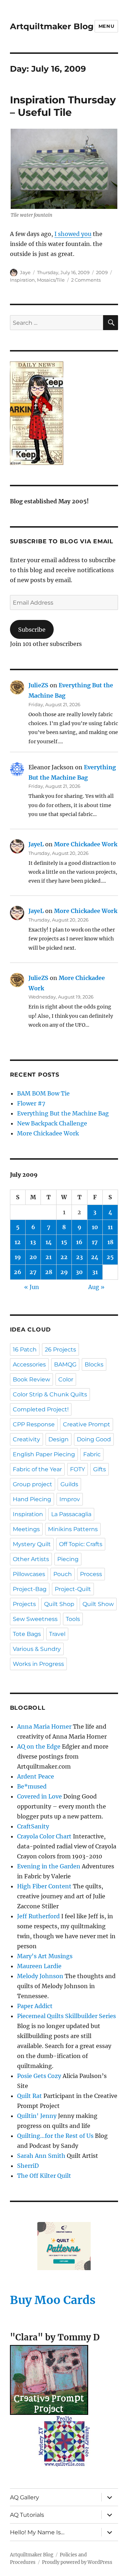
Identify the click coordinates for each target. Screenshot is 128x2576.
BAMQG (65, 1364)
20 (33, 1257)
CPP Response (34, 1424)
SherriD (28, 2166)
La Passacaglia (71, 1514)
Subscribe (32, 630)
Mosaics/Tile (51, 280)
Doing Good (94, 1439)
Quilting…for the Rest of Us (55, 2136)
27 (33, 1272)
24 (95, 1257)
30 (79, 1272)
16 (79, 1242)
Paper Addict (35, 2006)
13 (33, 1242)
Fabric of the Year (37, 1469)
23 (79, 1257)
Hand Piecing (32, 1499)
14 (49, 1242)
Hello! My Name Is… (37, 2532)
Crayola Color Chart (44, 1836)
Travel (57, 1634)
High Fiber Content (44, 1886)
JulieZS (38, 685)
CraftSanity (33, 1826)
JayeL (36, 844)
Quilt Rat (30, 2096)
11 (110, 1227)
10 (95, 1227)
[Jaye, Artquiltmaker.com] (64, 413)
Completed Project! (41, 1409)
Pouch (63, 1574)
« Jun (32, 1287)
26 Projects (60, 1349)
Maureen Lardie (39, 1966)
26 (18, 1272)
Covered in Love (39, 1796)
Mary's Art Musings (45, 1956)
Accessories (29, 1364)
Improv (70, 1499)
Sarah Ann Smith (41, 2156)
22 (64, 1257)
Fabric (92, 1454)
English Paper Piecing (44, 1454)
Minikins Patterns (73, 1529)
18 (110, 1242)
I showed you (73, 234)
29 (64, 1272)
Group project (33, 1484)
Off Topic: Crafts (81, 1544)
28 (49, 1272)
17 (95, 1242)
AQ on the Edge (39, 1746)
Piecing (68, 1559)
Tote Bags (27, 1634)
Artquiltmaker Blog (52, 26)
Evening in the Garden (49, 1866)
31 (95, 1272)
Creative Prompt (87, 1424)
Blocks (94, 1364)
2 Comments (86, 280)
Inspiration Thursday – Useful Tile (63, 106)
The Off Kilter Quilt (44, 2176)
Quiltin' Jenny (37, 2116)
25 (110, 1257)
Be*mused (32, 1786)
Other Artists (31, 1559)
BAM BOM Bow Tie (43, 1093)
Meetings (26, 1529)
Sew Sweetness (35, 1619)
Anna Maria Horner (44, 1726)
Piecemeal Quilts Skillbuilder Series (66, 2016)
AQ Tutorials (27, 2515)
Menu (106, 26)
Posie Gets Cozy (39, 2076)
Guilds (69, 1484)
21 (49, 1257)
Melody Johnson (40, 1976)
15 (64, 1242)
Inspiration (22, 280)
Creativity (26, 1439)
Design (58, 1439)
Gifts (100, 1469)
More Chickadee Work (86, 844)
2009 (102, 272)
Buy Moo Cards (53, 2300)
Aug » (96, 1287)
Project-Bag (30, 1589)
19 (18, 1257)
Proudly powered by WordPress (77, 2562)
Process (91, 1574)
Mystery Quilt (32, 1544)
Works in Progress (38, 1664)
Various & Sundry (37, 1649)
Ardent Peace (36, 1776)
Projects (24, 1604)
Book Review (31, 1379)
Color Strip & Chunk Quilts (50, 1394)
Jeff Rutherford (38, 1916)
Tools (73, 1619)
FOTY (78, 1469)
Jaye (25, 272)
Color (66, 1379)
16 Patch (25, 1349)
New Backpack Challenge (52, 1123)
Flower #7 (31, 1103)
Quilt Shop (59, 1604)
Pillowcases (29, 1574)
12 (18, 1242)
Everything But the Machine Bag (63, 1113)
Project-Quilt (73, 1589)
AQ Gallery (25, 2497)
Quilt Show (98, 1604)
